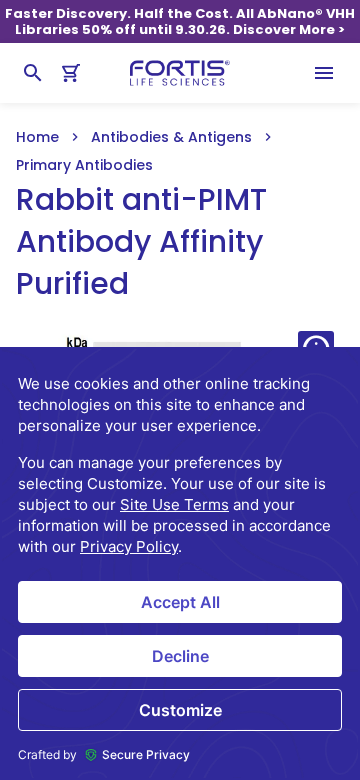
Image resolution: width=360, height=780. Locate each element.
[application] (180, 563)
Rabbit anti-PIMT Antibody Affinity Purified (141, 242)
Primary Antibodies (84, 165)
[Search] (33, 73)
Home (37, 137)
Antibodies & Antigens (171, 137)
